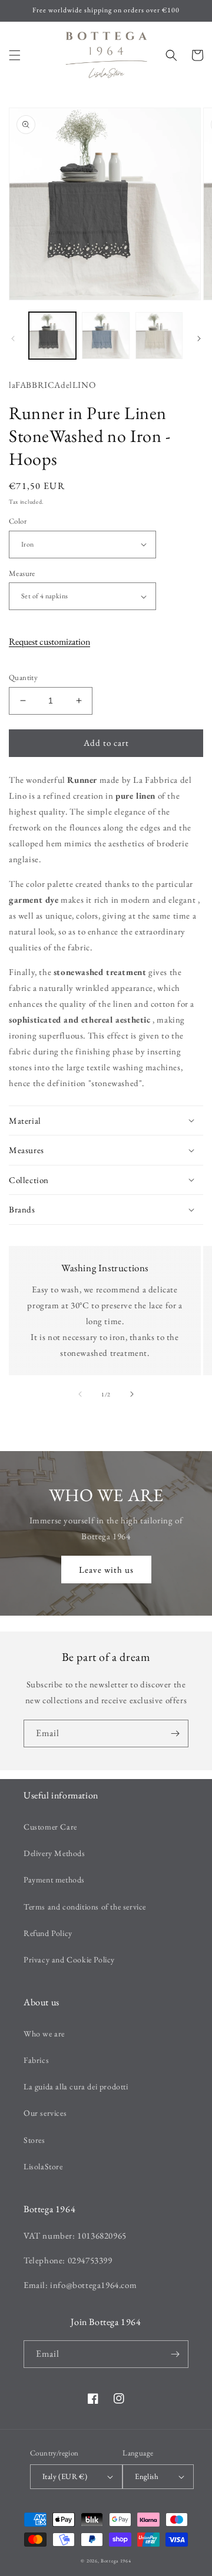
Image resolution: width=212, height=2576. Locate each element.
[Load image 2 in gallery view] (105, 336)
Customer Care (50, 1827)
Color (18, 521)
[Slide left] (13, 339)
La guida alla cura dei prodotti (76, 2086)
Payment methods (54, 1880)
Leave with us (106, 1570)
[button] (15, 55)
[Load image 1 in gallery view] (52, 336)
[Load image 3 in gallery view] (159, 336)
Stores (34, 2140)
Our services (45, 2113)
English (147, 2476)
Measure (22, 573)
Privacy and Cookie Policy (69, 1959)
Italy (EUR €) (65, 2476)
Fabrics (36, 2060)
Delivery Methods (54, 1853)
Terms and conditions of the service (85, 1907)
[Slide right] (199, 339)
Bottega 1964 (116, 2561)
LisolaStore (43, 2166)
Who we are (44, 2034)
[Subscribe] (175, 1733)
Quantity (23, 677)
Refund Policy (48, 1933)
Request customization (49, 642)
